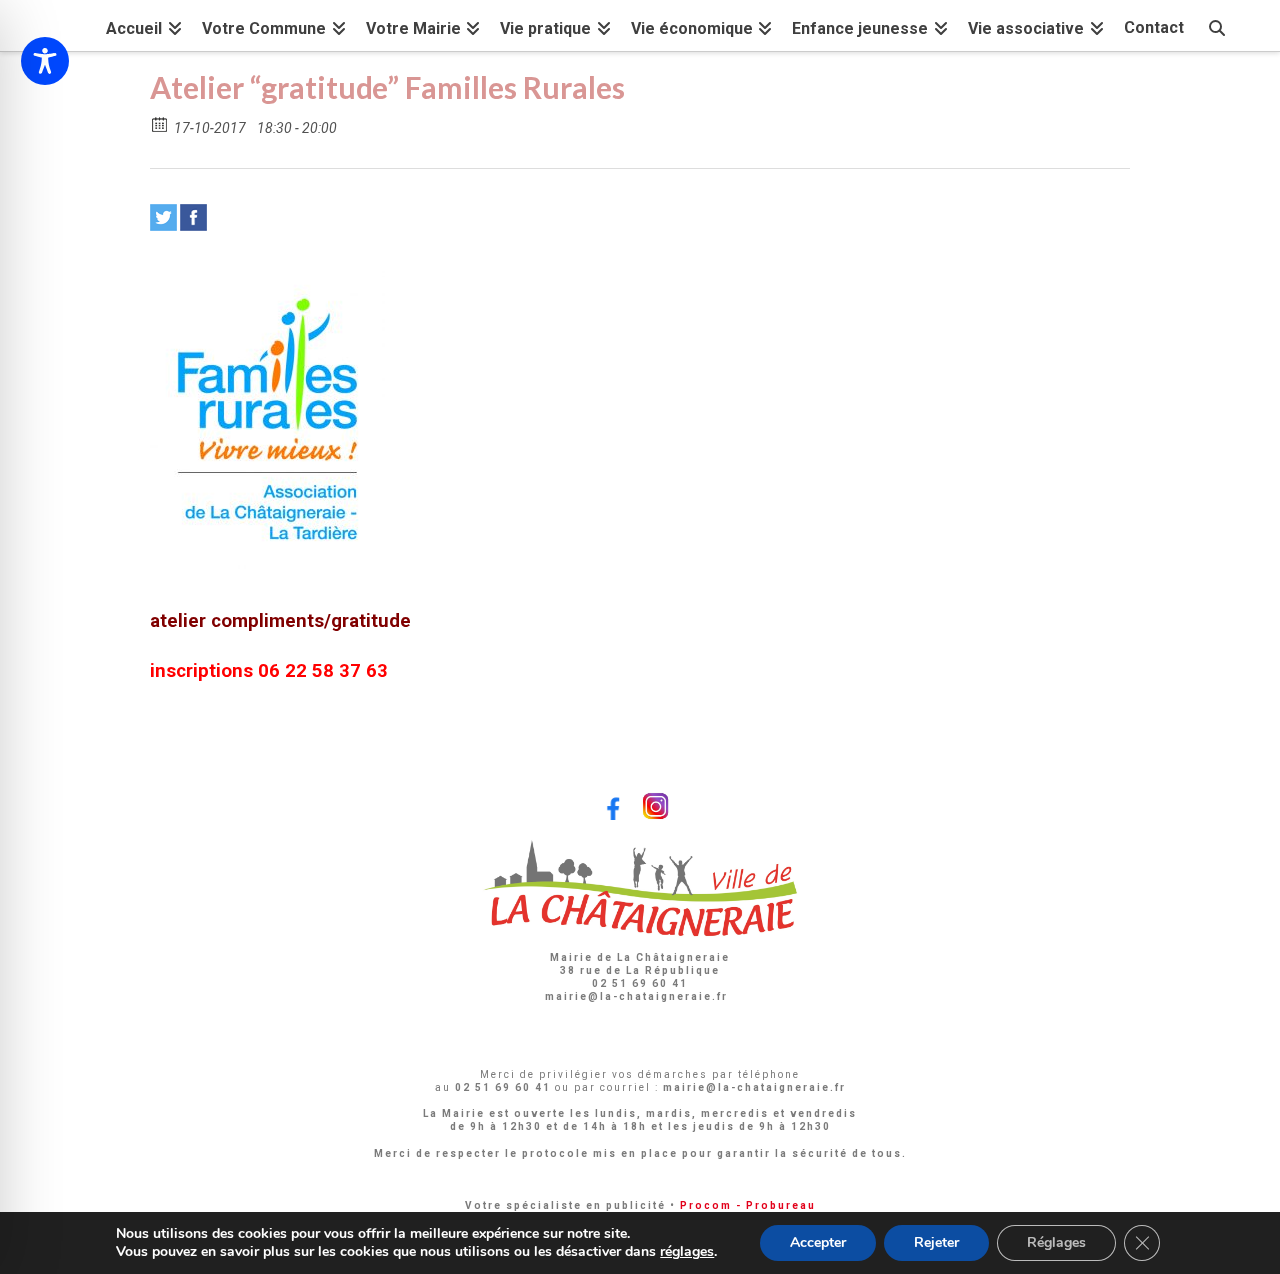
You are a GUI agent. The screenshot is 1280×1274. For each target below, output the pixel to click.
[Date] (160, 123)
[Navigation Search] (1217, 25)
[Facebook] (193, 217)
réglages (687, 1252)
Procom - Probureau (748, 1205)
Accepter (818, 1242)
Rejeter (936, 1242)
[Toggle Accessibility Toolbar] (45, 61)
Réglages (1056, 1242)
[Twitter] (163, 217)
